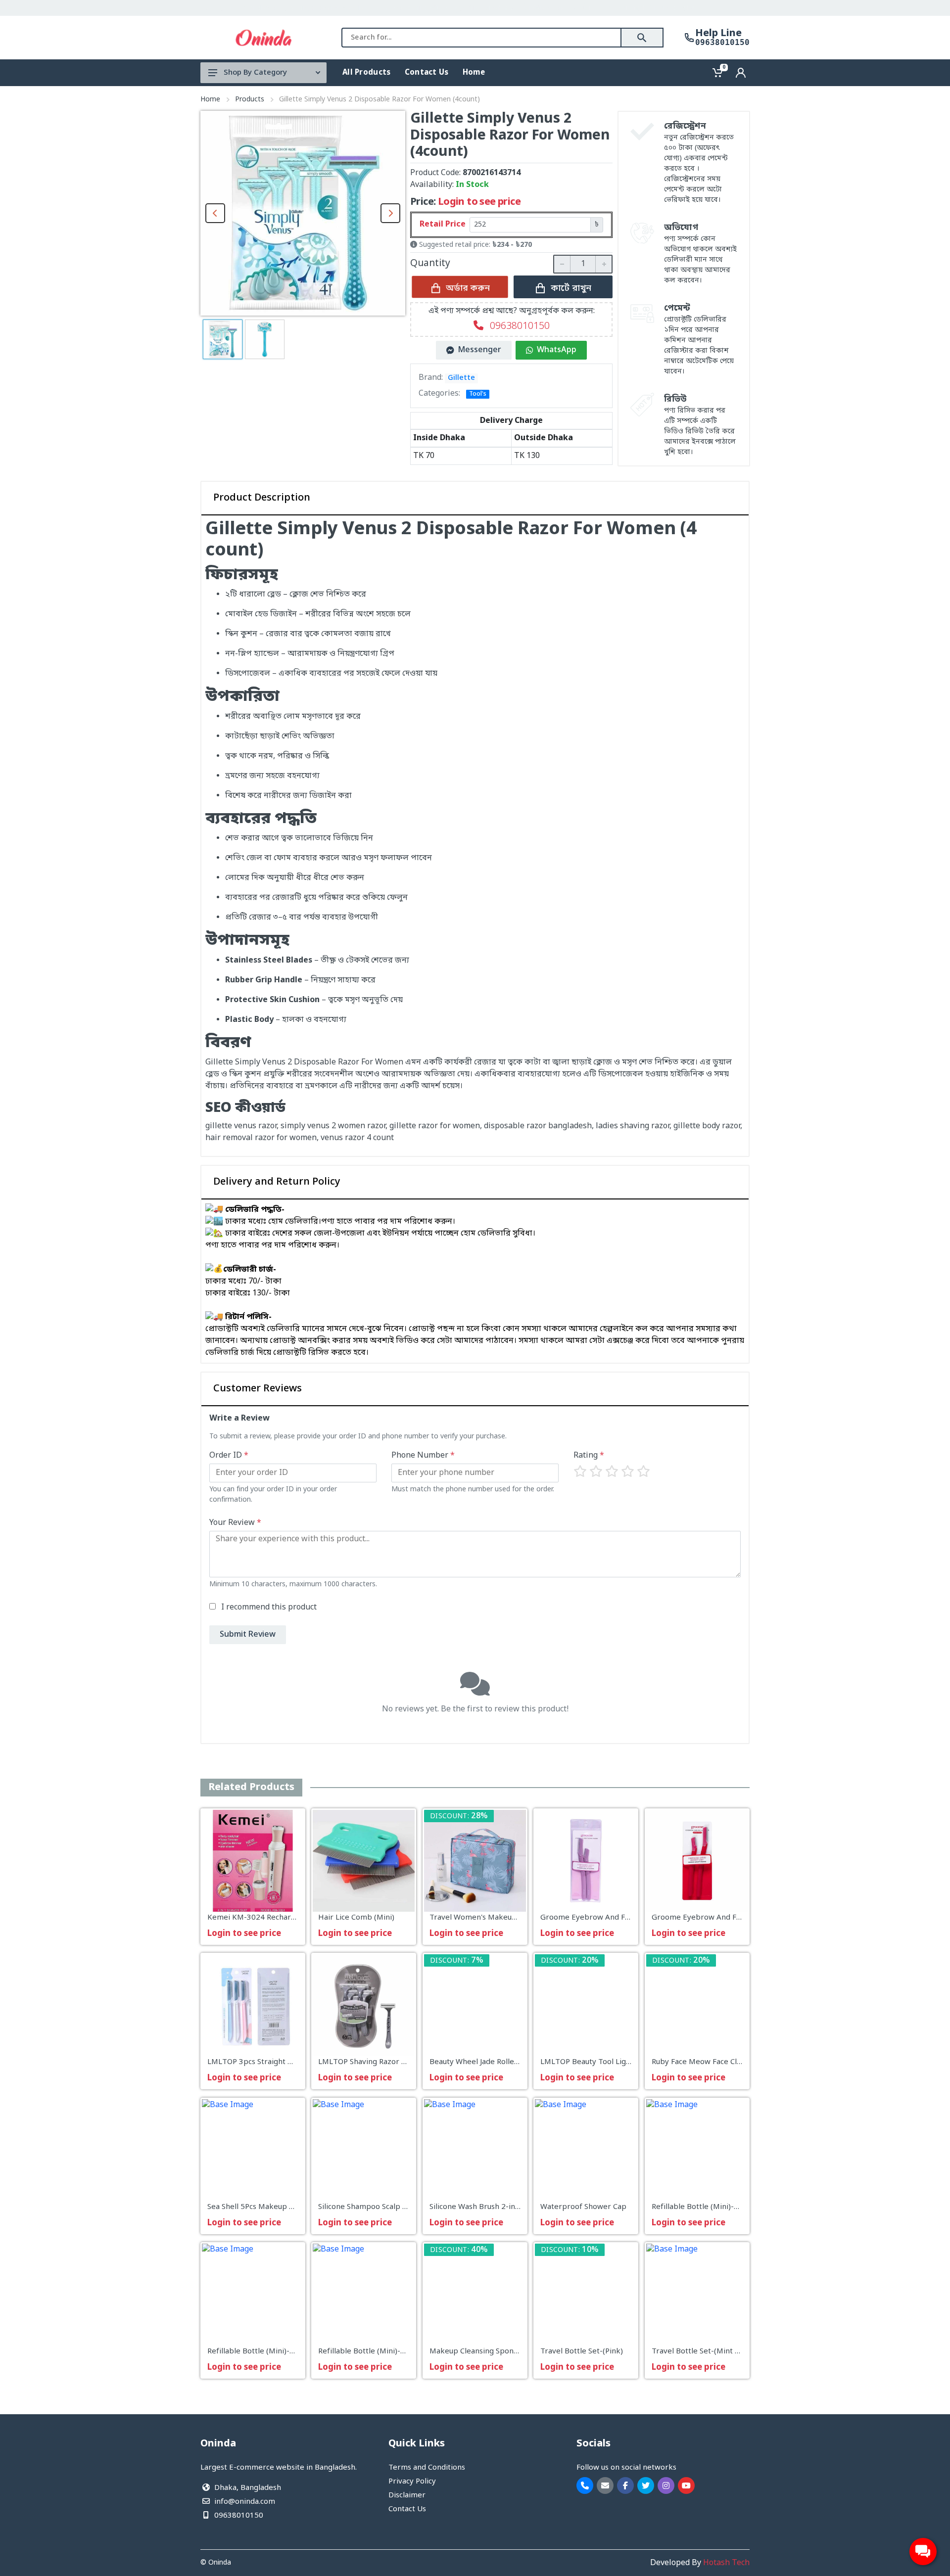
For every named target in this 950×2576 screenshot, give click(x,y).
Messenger (480, 350)
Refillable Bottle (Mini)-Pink (367, 2352)
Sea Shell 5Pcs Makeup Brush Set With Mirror (287, 2207)
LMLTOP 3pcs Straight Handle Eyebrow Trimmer (294, 2063)
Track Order (724, 8)
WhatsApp (557, 350)
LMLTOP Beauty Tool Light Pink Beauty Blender (624, 2063)
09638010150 (722, 43)
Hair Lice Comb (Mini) (356, 1918)
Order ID (229, 1456)
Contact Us (407, 2509)
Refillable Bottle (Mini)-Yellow (704, 2207)
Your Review (235, 1523)
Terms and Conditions (427, 2468)
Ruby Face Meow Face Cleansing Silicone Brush (733, 2063)
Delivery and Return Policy (277, 1182)
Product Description (262, 498)
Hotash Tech (726, 2563)
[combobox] (481, 38)
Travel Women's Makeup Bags (482, 1918)
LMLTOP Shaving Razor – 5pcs (371, 2063)
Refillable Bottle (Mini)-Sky (255, 2352)
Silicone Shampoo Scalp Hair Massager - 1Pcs (397, 2207)
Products (250, 100)
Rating (589, 1456)
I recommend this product (269, 1608)
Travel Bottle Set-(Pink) (582, 2352)
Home (210, 100)
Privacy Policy (412, 2482)
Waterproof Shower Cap (583, 2207)
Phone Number (423, 1456)
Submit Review (248, 1635)
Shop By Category (255, 73)
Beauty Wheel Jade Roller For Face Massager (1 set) (520, 2063)
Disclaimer (407, 2495)
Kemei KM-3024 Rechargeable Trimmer (278, 1918)
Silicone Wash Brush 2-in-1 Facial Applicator (506, 2207)
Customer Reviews (258, 1389)
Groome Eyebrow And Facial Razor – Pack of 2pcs (627, 1918)
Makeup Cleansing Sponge (476, 2352)
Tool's (478, 394)
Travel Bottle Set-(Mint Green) (706, 2352)
